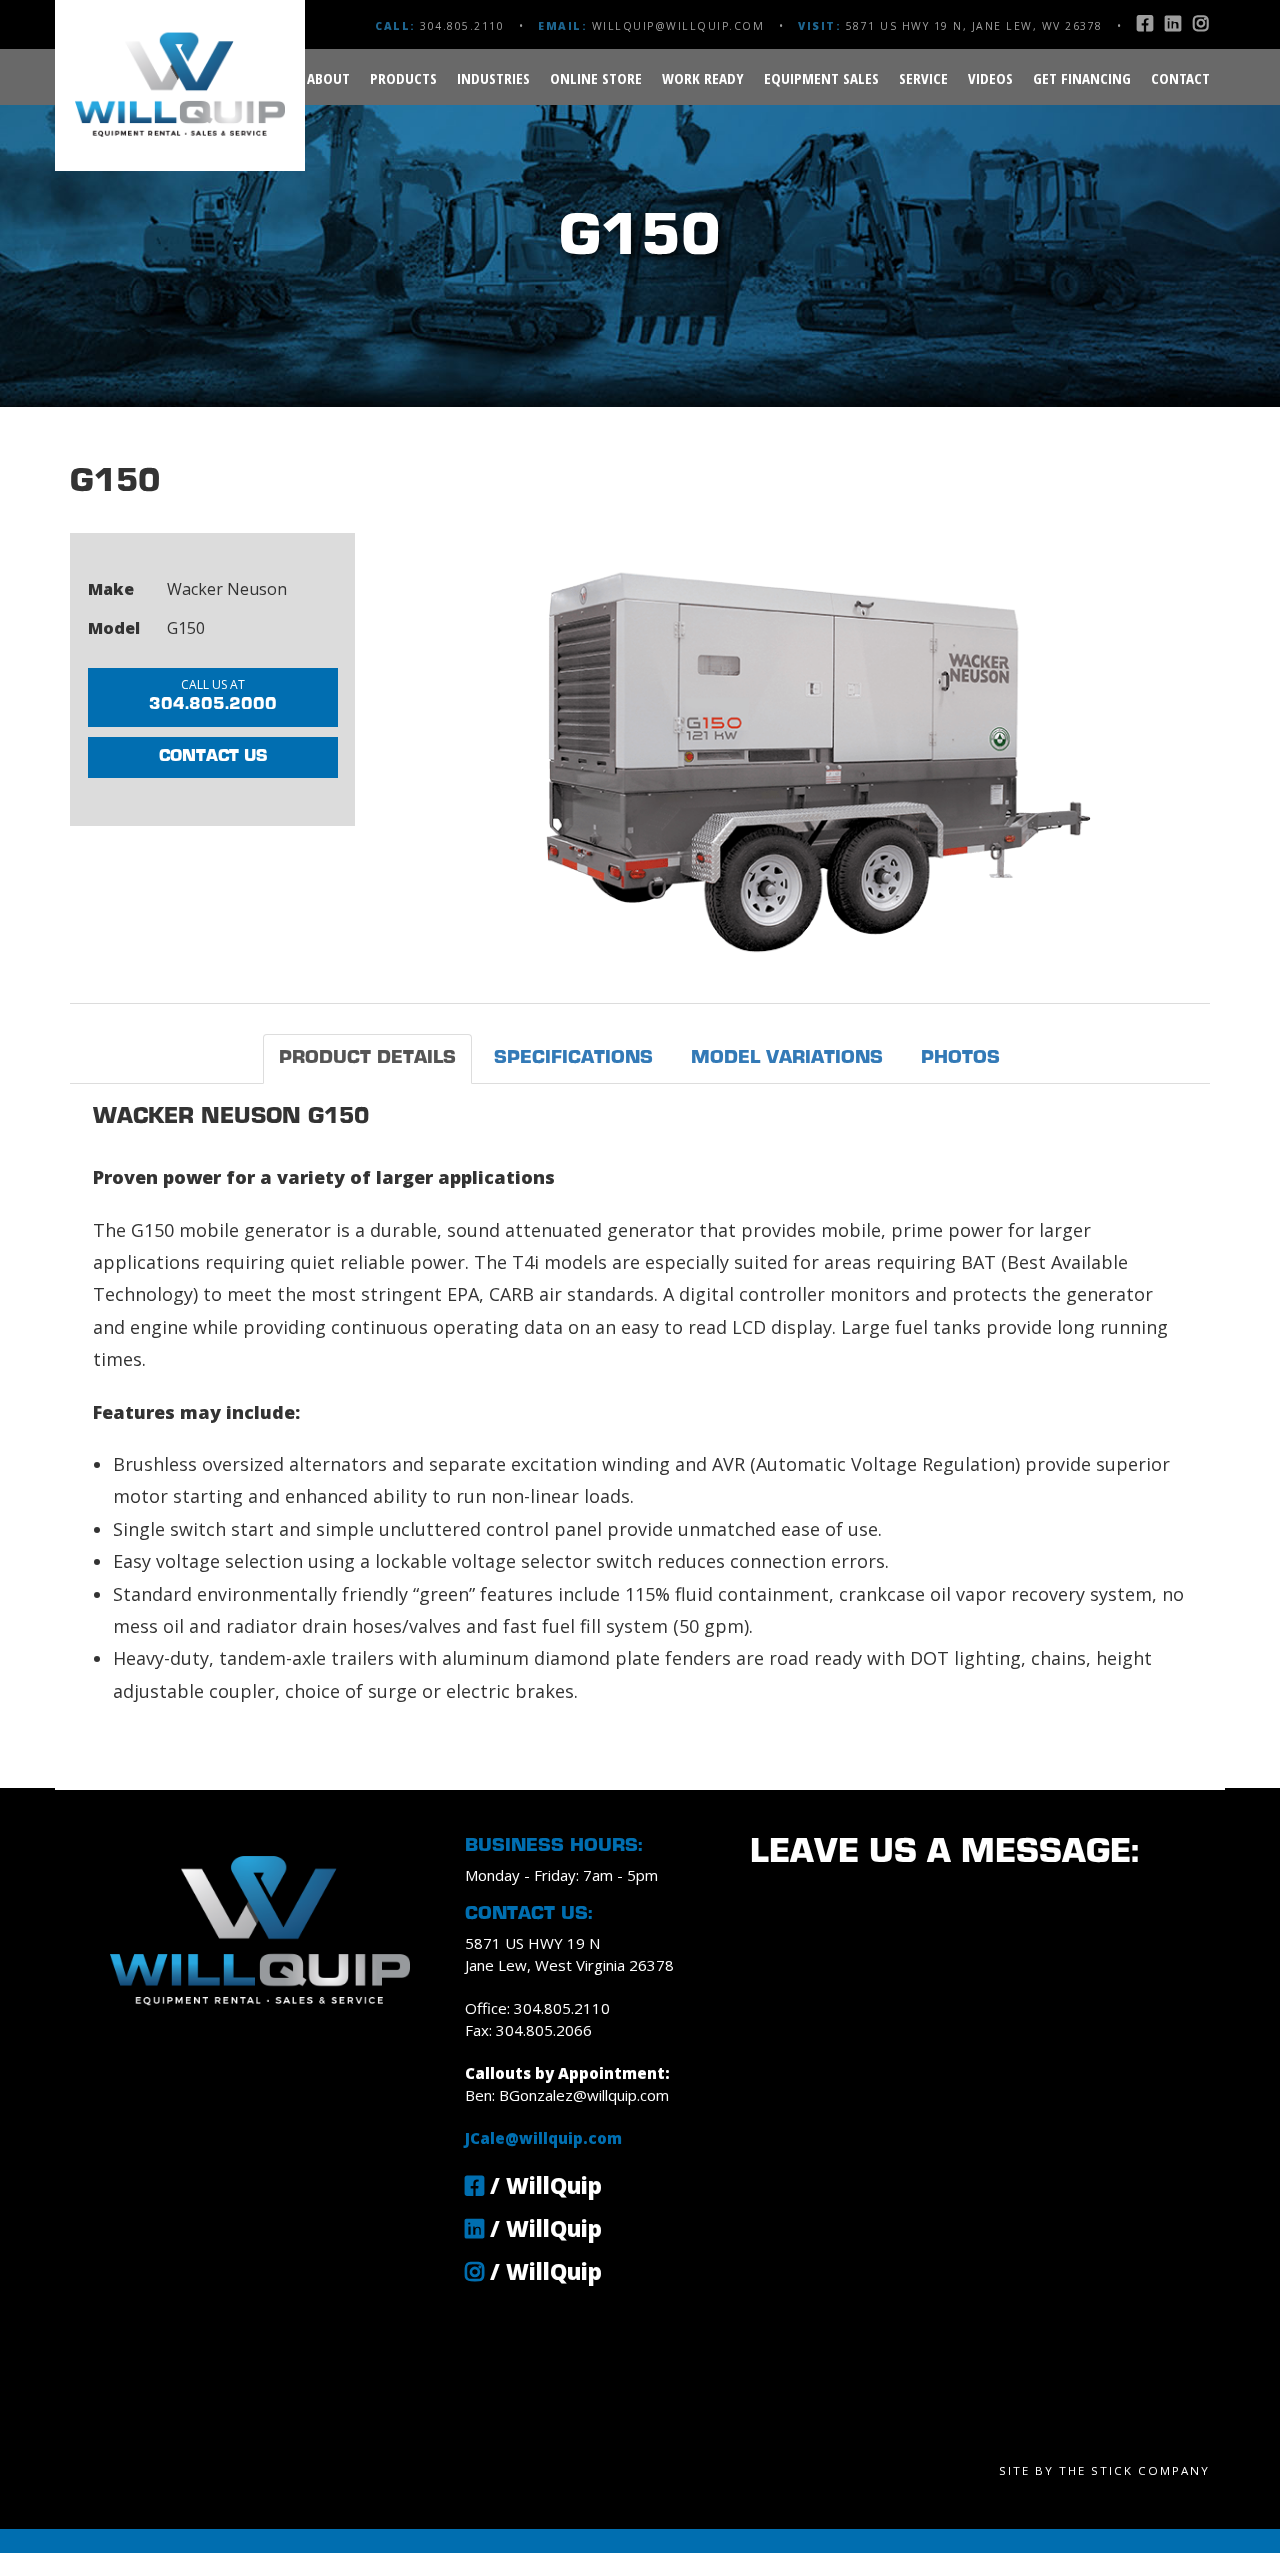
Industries (493, 78)
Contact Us (213, 757)
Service (923, 78)
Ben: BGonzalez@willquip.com (567, 2095)
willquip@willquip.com (678, 26)
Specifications (573, 1058)
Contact (1180, 78)
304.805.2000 (213, 694)
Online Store (596, 78)
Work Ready (703, 78)
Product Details (367, 1058)
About (328, 78)
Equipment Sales (821, 78)
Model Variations (787, 1058)
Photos (960, 1058)
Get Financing (1082, 78)
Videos (990, 78)
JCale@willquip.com (543, 2138)
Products (403, 78)
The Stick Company (1134, 2470)
